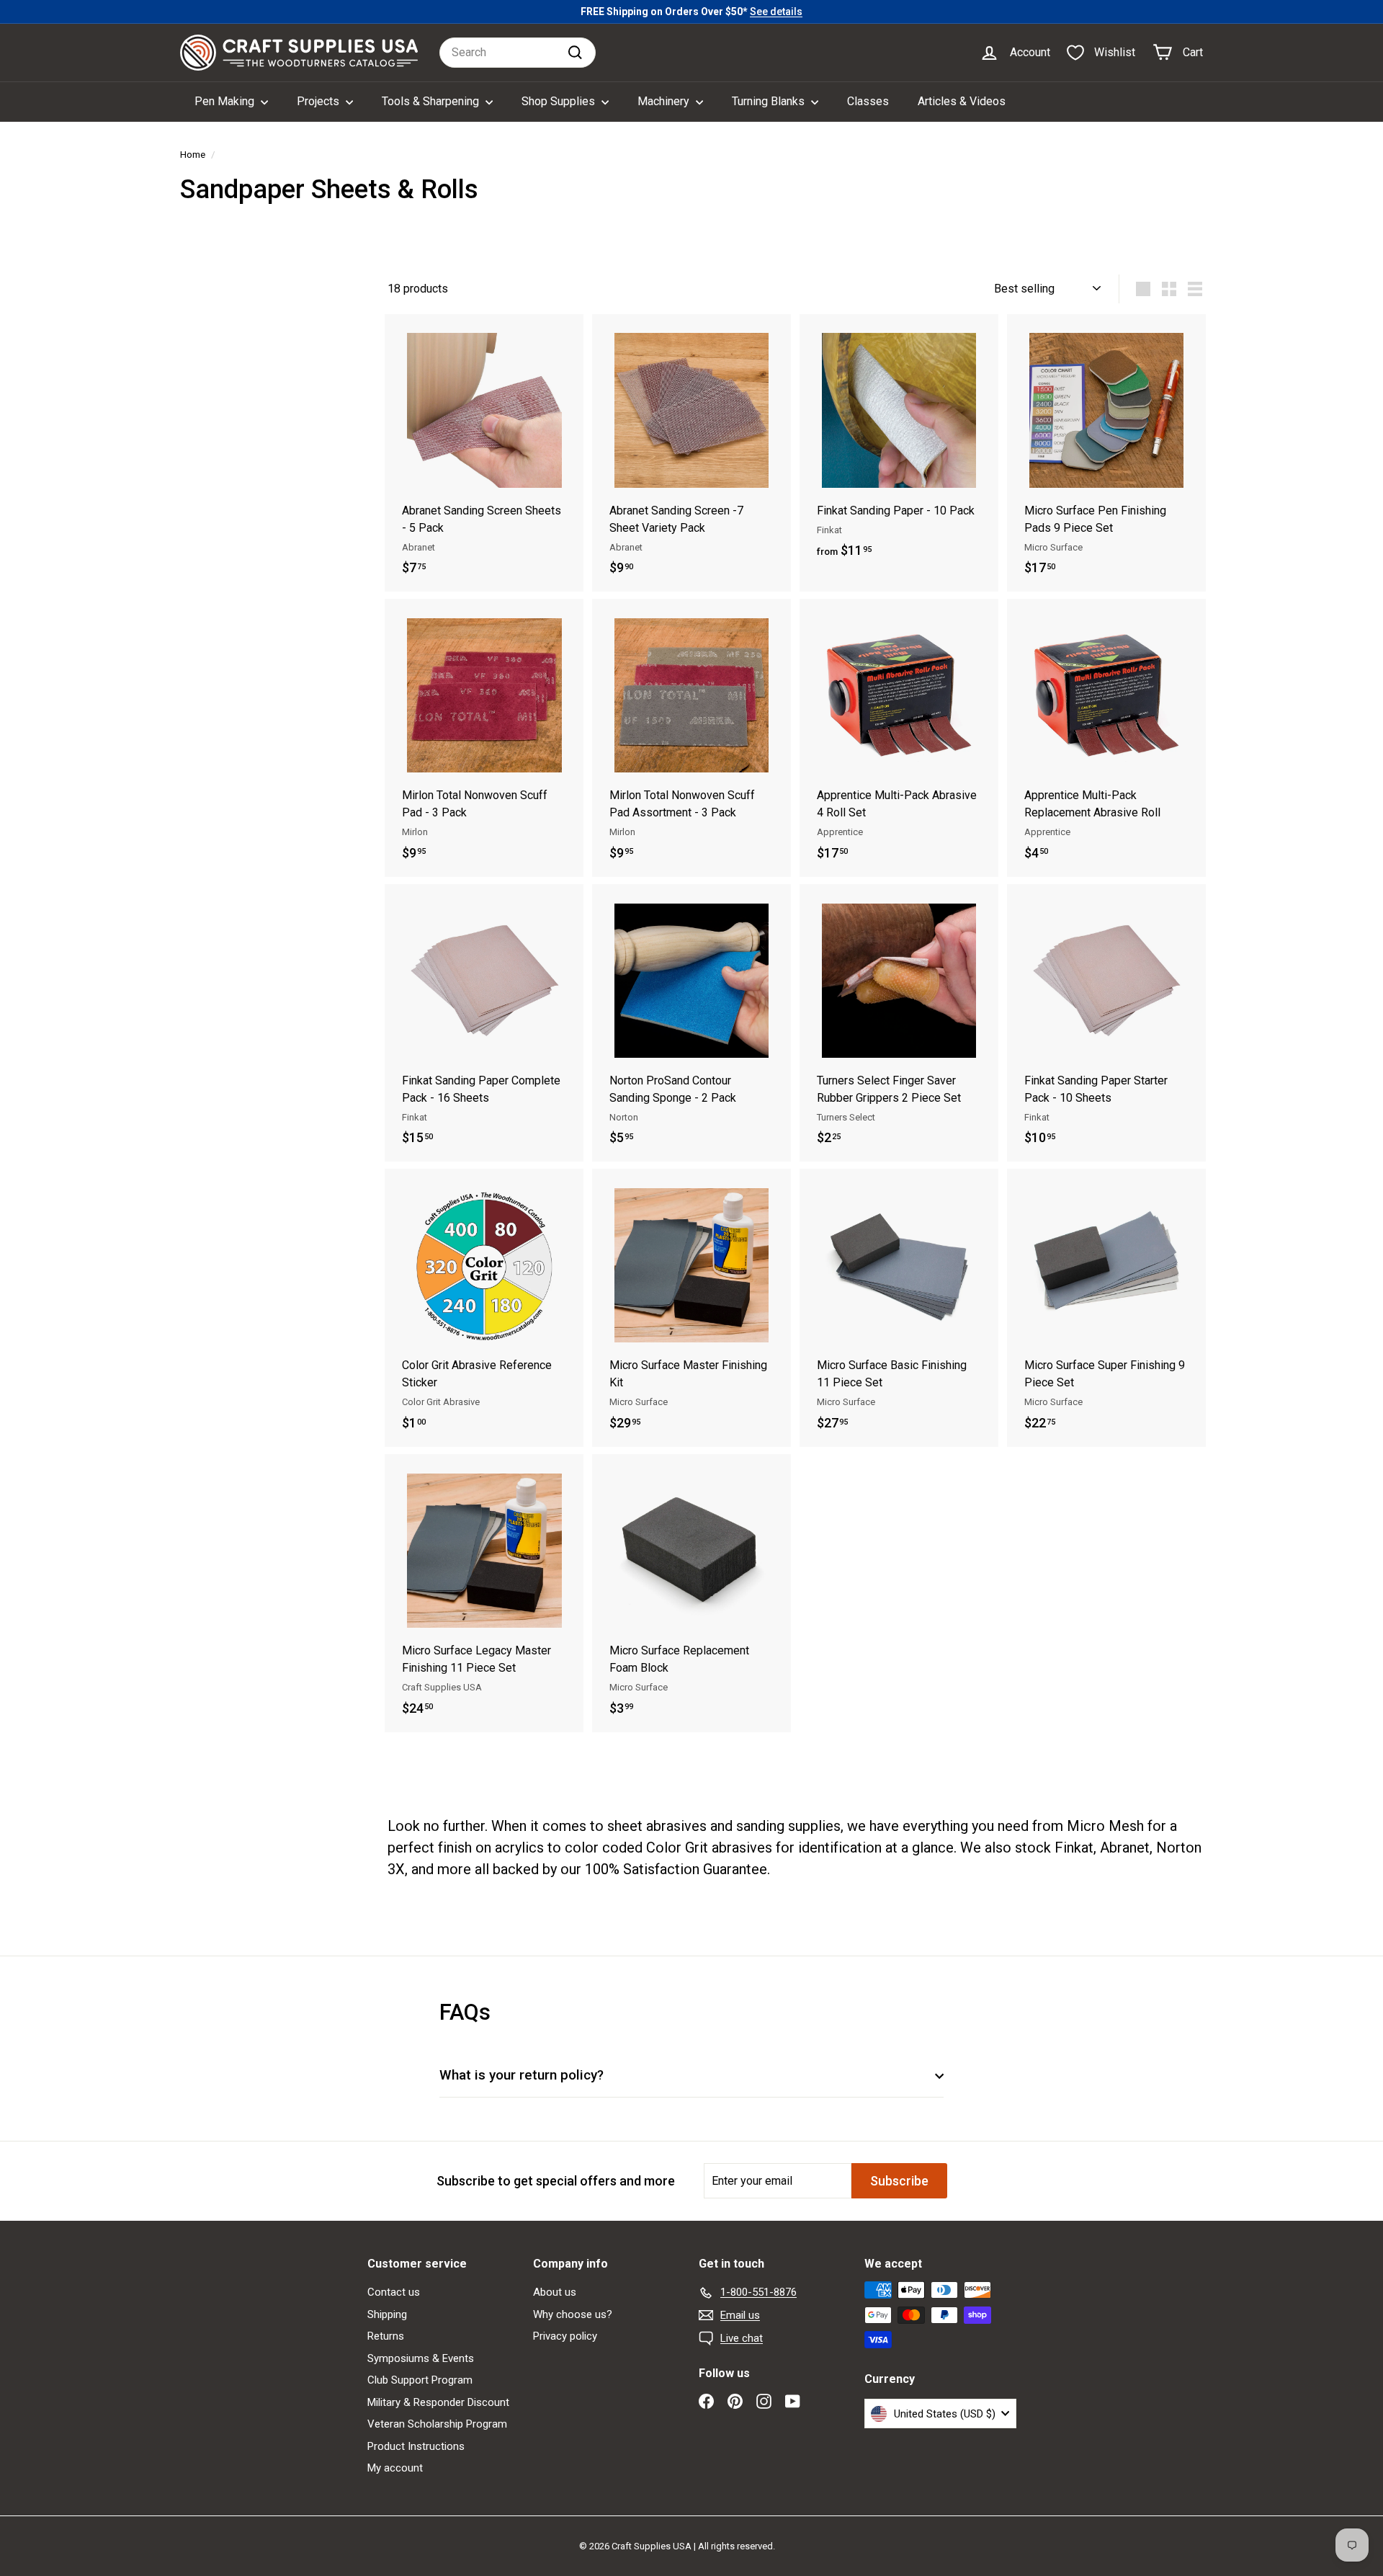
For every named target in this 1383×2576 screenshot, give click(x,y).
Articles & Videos (962, 101)
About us (555, 2292)
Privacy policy (565, 2336)
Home (193, 154)
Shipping (387, 2314)
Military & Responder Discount (438, 2402)
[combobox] (518, 53)
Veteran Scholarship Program (437, 2424)
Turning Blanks (770, 101)
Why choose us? (573, 2314)
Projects (319, 101)
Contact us (394, 2292)
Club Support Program (420, 2380)
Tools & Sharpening (432, 101)
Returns (386, 2336)
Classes (868, 101)
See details (776, 12)
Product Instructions (416, 2446)
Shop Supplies (560, 101)
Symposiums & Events (421, 2358)
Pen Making (226, 101)
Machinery (665, 101)
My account (395, 2468)
